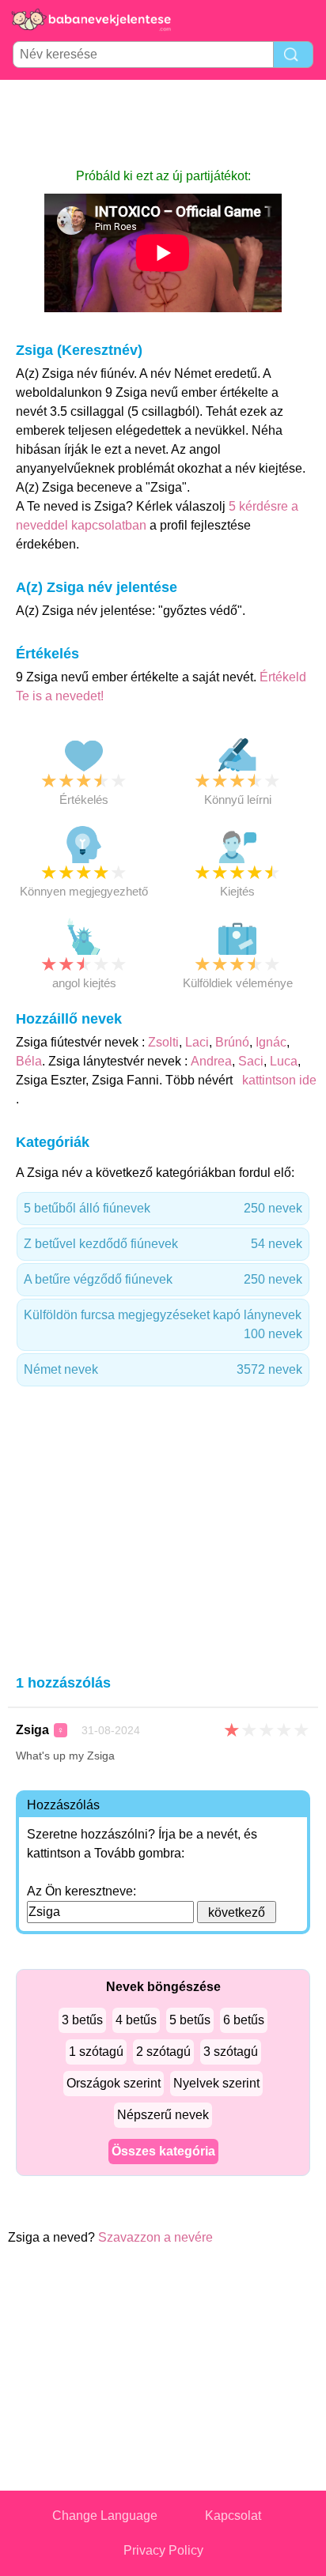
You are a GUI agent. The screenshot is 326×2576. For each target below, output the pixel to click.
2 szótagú (163, 2052)
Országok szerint (114, 2083)
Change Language (105, 2516)
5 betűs (190, 2020)
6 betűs (244, 2020)
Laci (197, 1042)
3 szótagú (231, 2052)
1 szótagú (96, 2052)
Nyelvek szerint (216, 2083)
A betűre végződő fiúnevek (163, 1279)
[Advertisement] (163, 123)
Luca (284, 1061)
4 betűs (136, 2020)
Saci (251, 1061)
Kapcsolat (233, 2516)
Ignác (271, 1042)
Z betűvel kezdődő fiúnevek (163, 1244)
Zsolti (163, 1042)
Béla (29, 1061)
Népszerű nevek (163, 2115)
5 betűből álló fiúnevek (163, 1208)
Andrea (211, 1061)
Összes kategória (163, 2151)
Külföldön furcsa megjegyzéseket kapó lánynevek (163, 1324)
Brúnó (232, 1042)
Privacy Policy (163, 2550)
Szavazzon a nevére (155, 2237)
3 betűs (82, 2020)
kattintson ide (278, 1080)
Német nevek (163, 1369)
